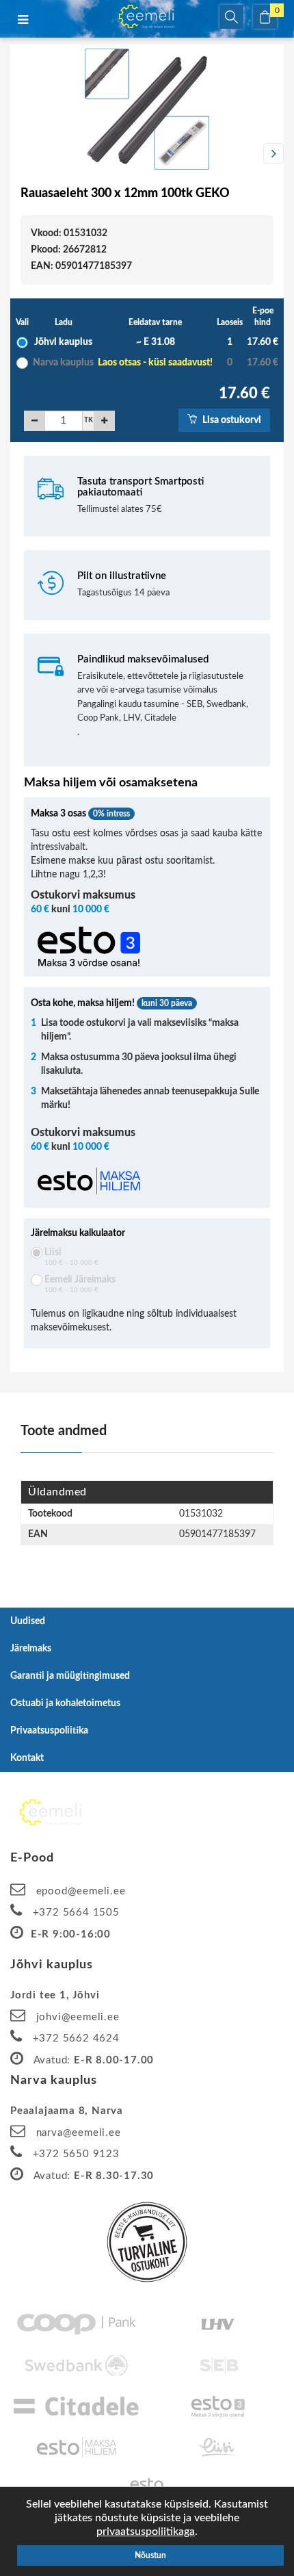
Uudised (28, 1621)
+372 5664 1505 (76, 1912)
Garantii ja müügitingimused (70, 1676)
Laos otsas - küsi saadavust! (155, 363)
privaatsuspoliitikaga (146, 2532)
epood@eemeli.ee (81, 1891)
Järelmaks (31, 1649)
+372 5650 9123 (76, 2154)
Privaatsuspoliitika (49, 1731)
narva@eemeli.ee (79, 2133)
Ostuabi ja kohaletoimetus (65, 1703)
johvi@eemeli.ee (78, 2017)
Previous (21, 153)
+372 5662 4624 (76, 2038)
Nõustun (150, 2555)
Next (273, 153)
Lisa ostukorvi (231, 420)
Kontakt (27, 1758)
